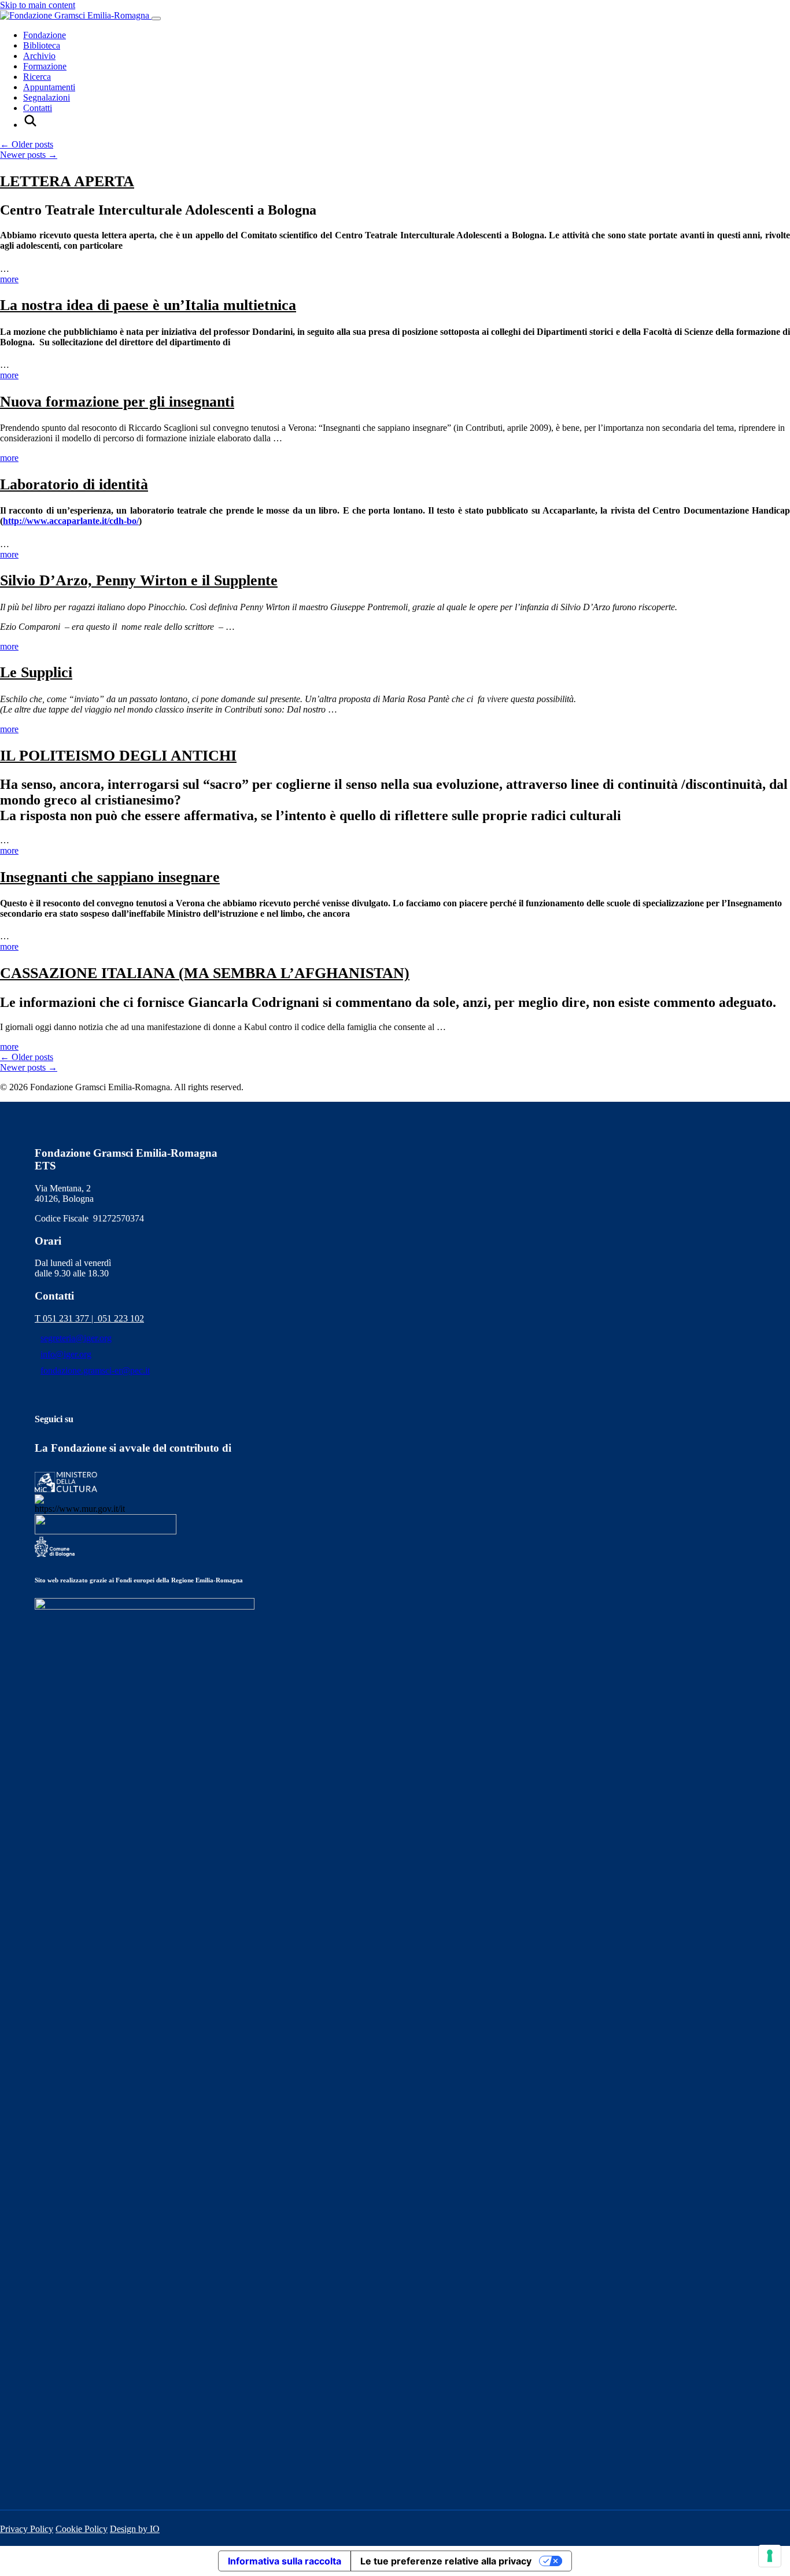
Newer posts (29, 155)
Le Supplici (36, 672)
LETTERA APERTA (67, 181)
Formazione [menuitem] (45, 66)
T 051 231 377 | (66, 1318)
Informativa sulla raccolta (285, 2561)
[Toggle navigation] (156, 19)
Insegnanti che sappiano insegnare (110, 877)
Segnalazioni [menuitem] (47, 97)
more (9, 279)
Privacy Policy (27, 2529)
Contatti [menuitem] (38, 108)
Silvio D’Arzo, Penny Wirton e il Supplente (139, 580)
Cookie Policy (82, 2529)
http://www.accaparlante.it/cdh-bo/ (71, 521)
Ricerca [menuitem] (37, 77)
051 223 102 (121, 1318)
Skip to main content (38, 5)
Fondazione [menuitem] (45, 35)
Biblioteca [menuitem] (42, 45)
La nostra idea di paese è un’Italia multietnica (148, 305)
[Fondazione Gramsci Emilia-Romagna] (76, 15)
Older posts (27, 144)
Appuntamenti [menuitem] (49, 87)
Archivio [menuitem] (39, 56)
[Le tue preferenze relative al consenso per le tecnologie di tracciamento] (770, 2556)
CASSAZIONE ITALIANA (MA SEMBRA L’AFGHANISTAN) (205, 973)
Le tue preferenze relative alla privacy (446, 2561)
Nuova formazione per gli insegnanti (117, 402)
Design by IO (135, 2529)
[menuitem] (30, 125)
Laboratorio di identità (74, 484)
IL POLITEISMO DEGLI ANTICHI (118, 756)
